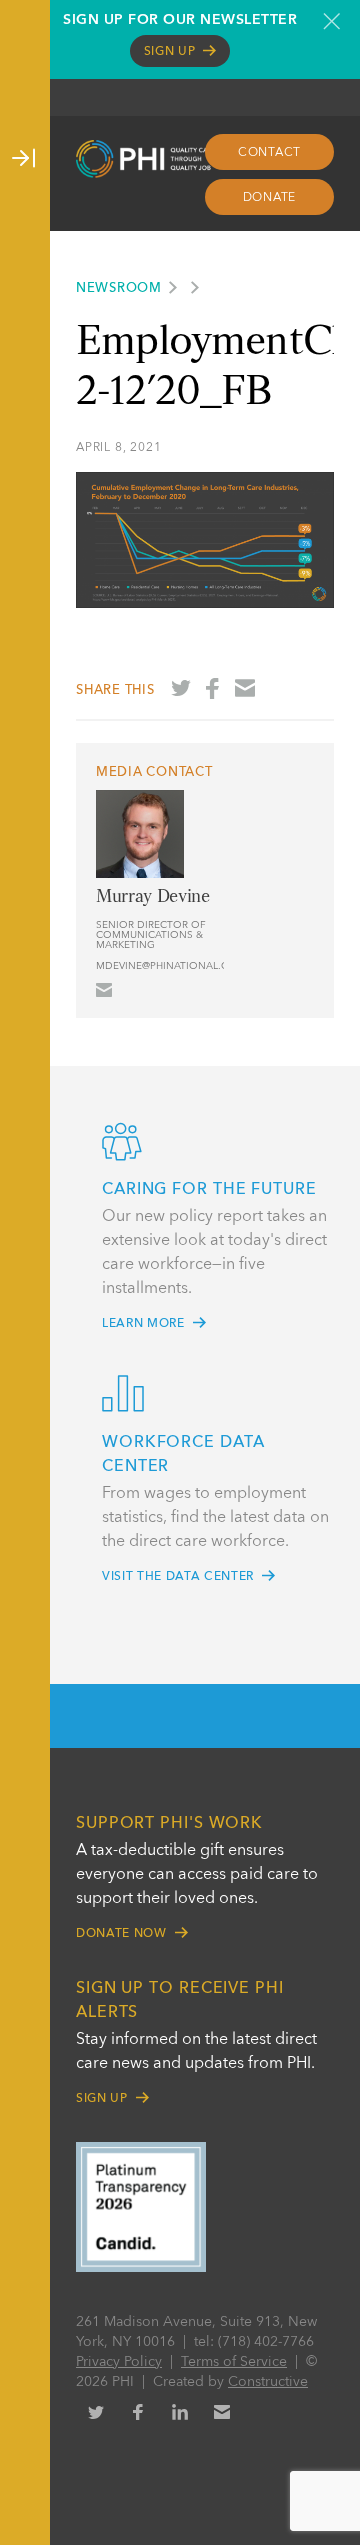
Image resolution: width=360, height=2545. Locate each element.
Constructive (268, 2382)
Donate (270, 198)
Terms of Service (234, 2362)
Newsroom (119, 288)
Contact (269, 153)
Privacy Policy (119, 2362)
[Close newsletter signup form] (331, 21)
